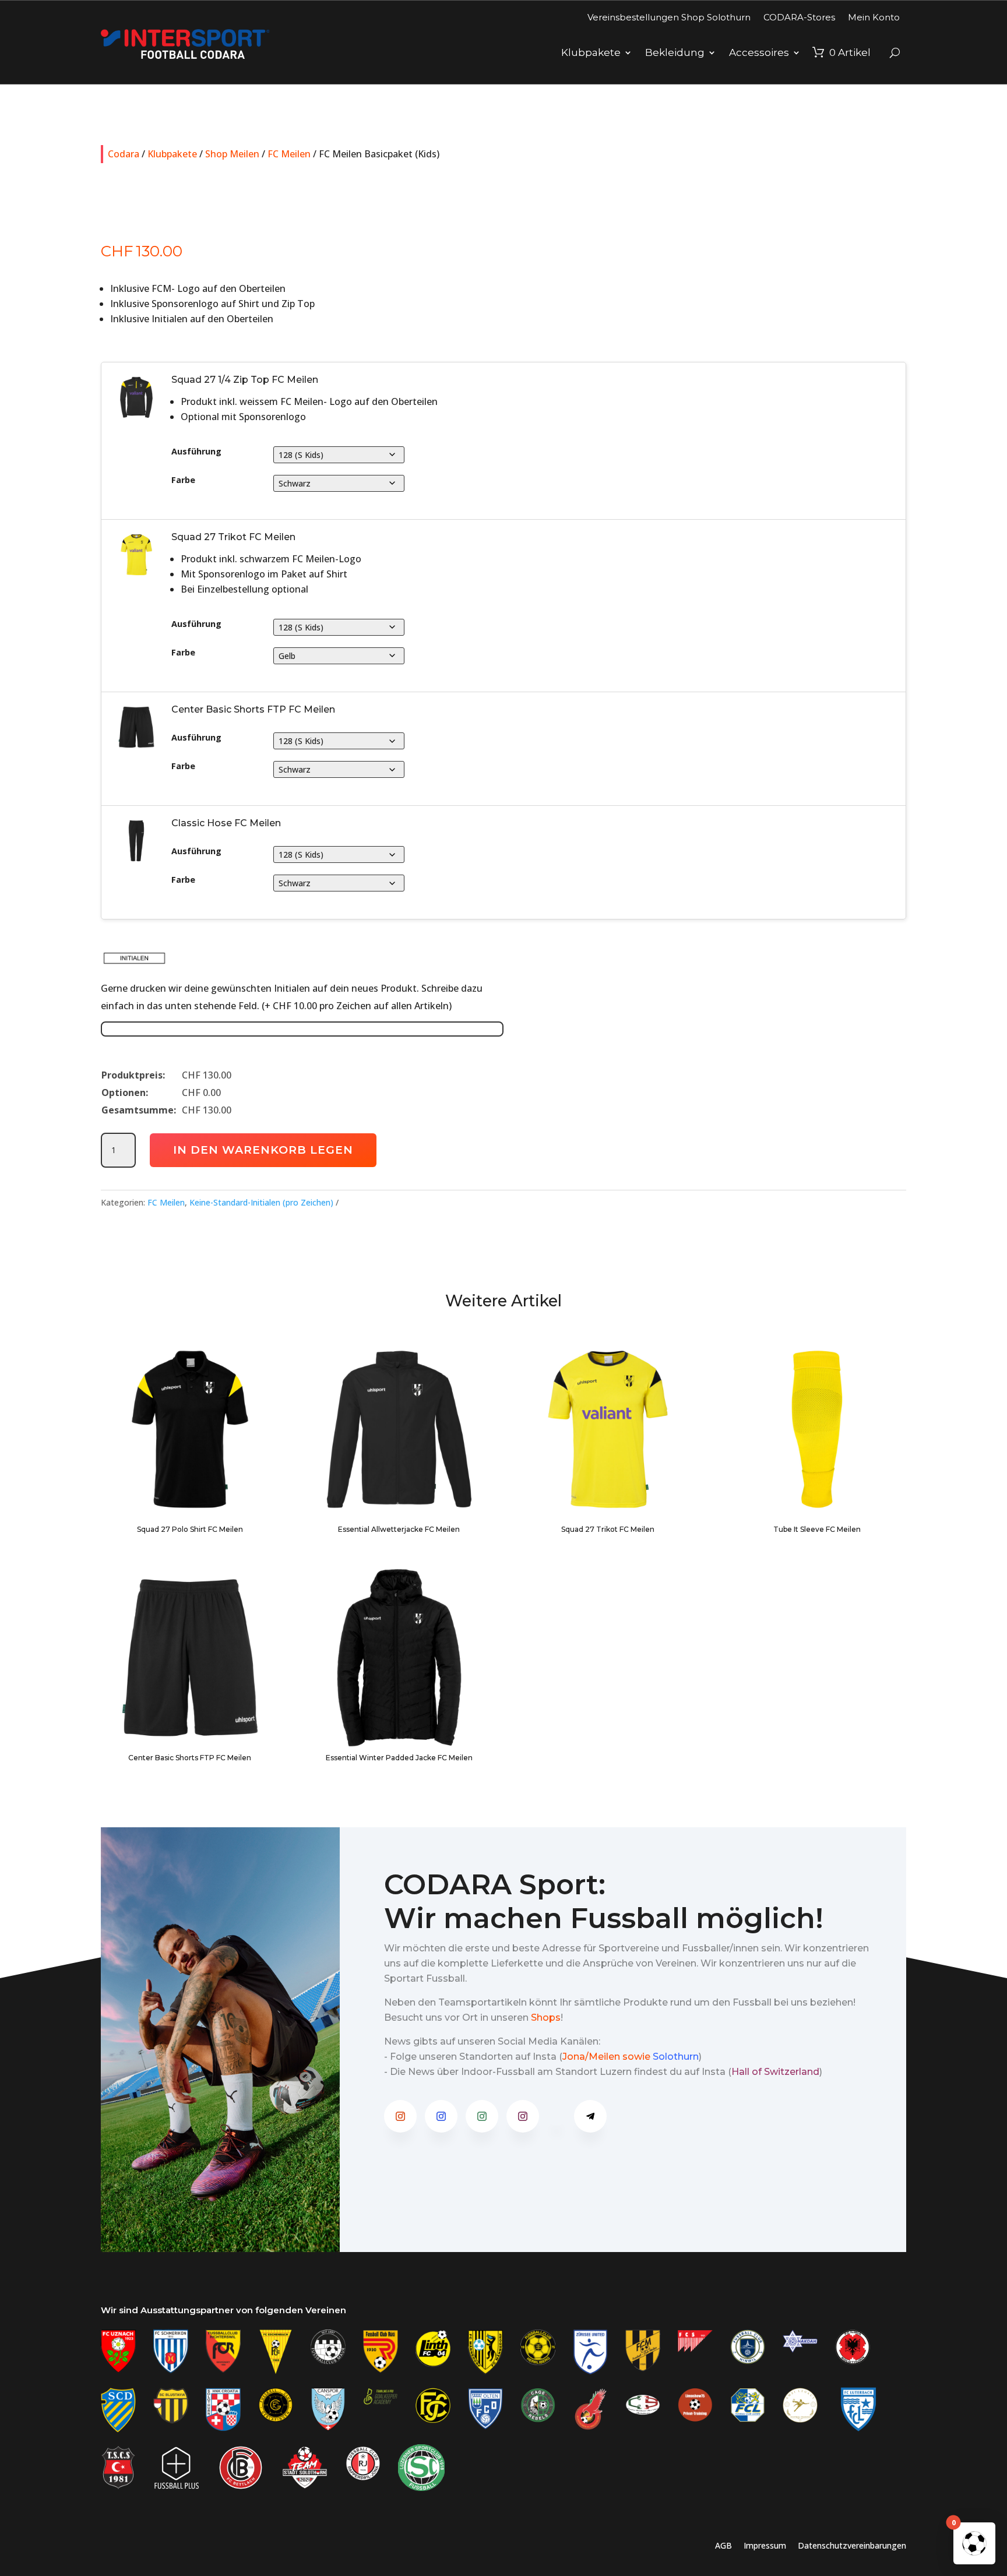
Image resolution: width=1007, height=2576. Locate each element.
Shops (546, 2018)
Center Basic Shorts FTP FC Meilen (253, 709)
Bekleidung (675, 52)
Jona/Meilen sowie (606, 2057)
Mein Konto (874, 17)
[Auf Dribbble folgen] (557, 2116)
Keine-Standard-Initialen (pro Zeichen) (261, 1202)
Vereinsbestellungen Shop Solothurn (669, 17)
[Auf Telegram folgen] (590, 2116)
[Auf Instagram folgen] (400, 2116)
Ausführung (196, 452)
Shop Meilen (232, 154)
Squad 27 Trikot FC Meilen (233, 537)
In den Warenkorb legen (263, 1150)
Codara (124, 154)
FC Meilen (289, 154)
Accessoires (759, 52)
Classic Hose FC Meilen (226, 823)
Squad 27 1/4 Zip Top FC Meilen (245, 380)
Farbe (183, 480)
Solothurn (676, 2057)
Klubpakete (591, 52)
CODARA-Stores (799, 17)
